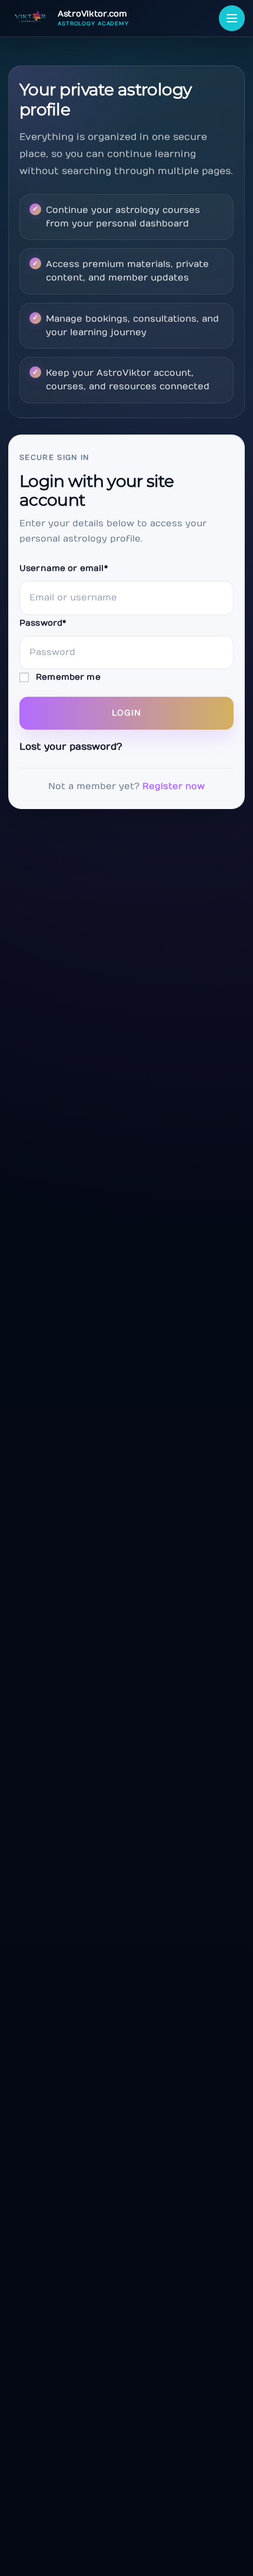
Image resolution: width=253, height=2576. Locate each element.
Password (43, 623)
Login (127, 713)
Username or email (64, 568)
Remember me (67, 677)
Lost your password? (71, 747)
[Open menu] (232, 18)
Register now (174, 786)
